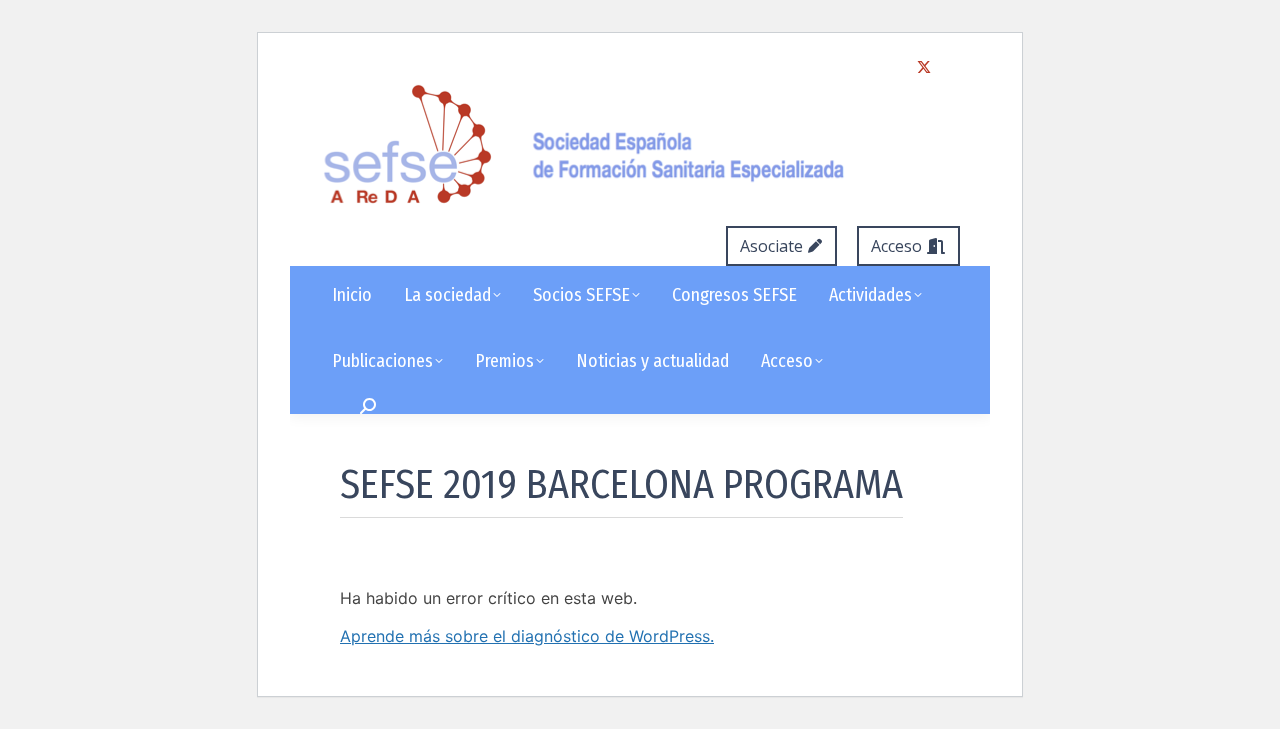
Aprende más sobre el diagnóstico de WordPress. (527, 636)
